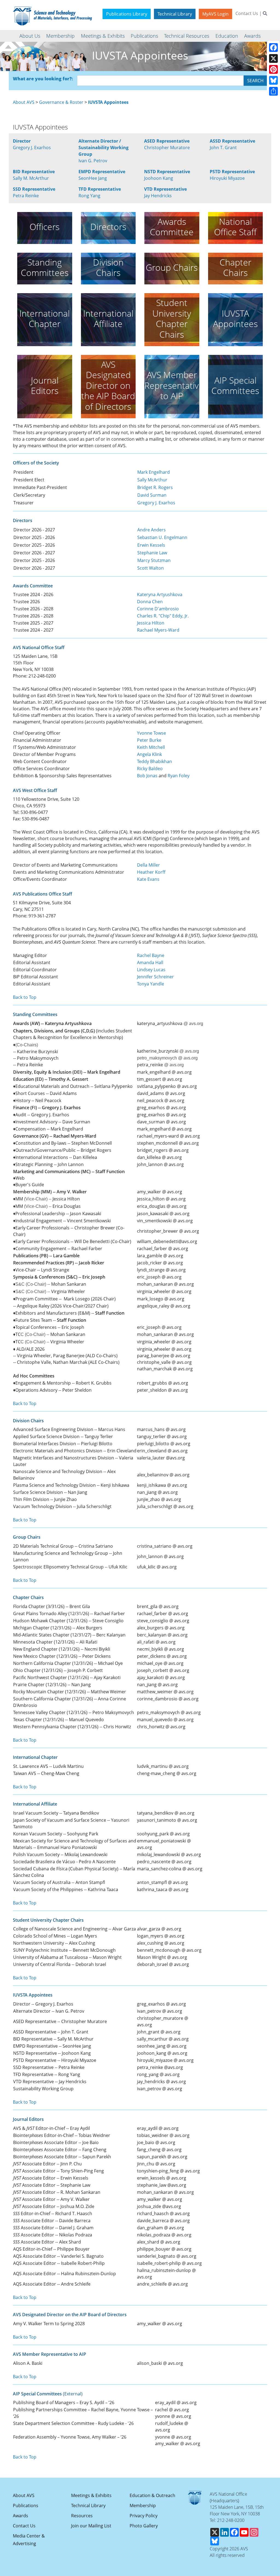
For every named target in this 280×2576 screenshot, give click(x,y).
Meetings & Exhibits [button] (103, 36)
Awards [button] (252, 36)
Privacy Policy (144, 2516)
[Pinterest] (273, 69)
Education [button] (227, 36)
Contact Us (247, 13)
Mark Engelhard (154, 472)
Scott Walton (151, 568)
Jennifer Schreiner (155, 977)
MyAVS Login (215, 14)
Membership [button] (60, 36)
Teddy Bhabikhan (154, 761)
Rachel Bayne (151, 955)
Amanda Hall (150, 962)
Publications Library (127, 14)
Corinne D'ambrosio (158, 609)
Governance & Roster (61, 102)
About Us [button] (30, 36)
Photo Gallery (144, 2526)
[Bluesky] (273, 80)
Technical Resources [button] (187, 36)
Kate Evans (148, 879)
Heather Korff (151, 872)
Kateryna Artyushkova (160, 594)
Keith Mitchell (151, 747)
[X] (273, 58)
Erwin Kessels (151, 545)
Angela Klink (149, 754)
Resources (82, 2516)
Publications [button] (144, 36)
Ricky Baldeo (150, 769)
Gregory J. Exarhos (156, 503)
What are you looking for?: (43, 79)
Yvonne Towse (151, 733)
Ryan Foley (179, 776)
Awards (21, 2516)
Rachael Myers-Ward (158, 630)
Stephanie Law (152, 553)
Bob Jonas (147, 776)
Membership (143, 2506)
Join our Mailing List (91, 2526)
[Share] (273, 91)
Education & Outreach (152, 2495)
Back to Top (25, 997)
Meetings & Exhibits (91, 2495)
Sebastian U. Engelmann (162, 537)
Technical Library (175, 14)
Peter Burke (149, 740)
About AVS (24, 102)
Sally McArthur (152, 480)
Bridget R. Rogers (155, 487)
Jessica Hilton (151, 623)
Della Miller (148, 865)
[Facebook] (273, 48)
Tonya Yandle (151, 984)
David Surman (152, 495)
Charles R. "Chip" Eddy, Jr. (163, 616)
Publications (26, 2506)
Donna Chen (150, 602)
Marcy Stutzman (154, 560)
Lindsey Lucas (151, 970)
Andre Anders (151, 530)
